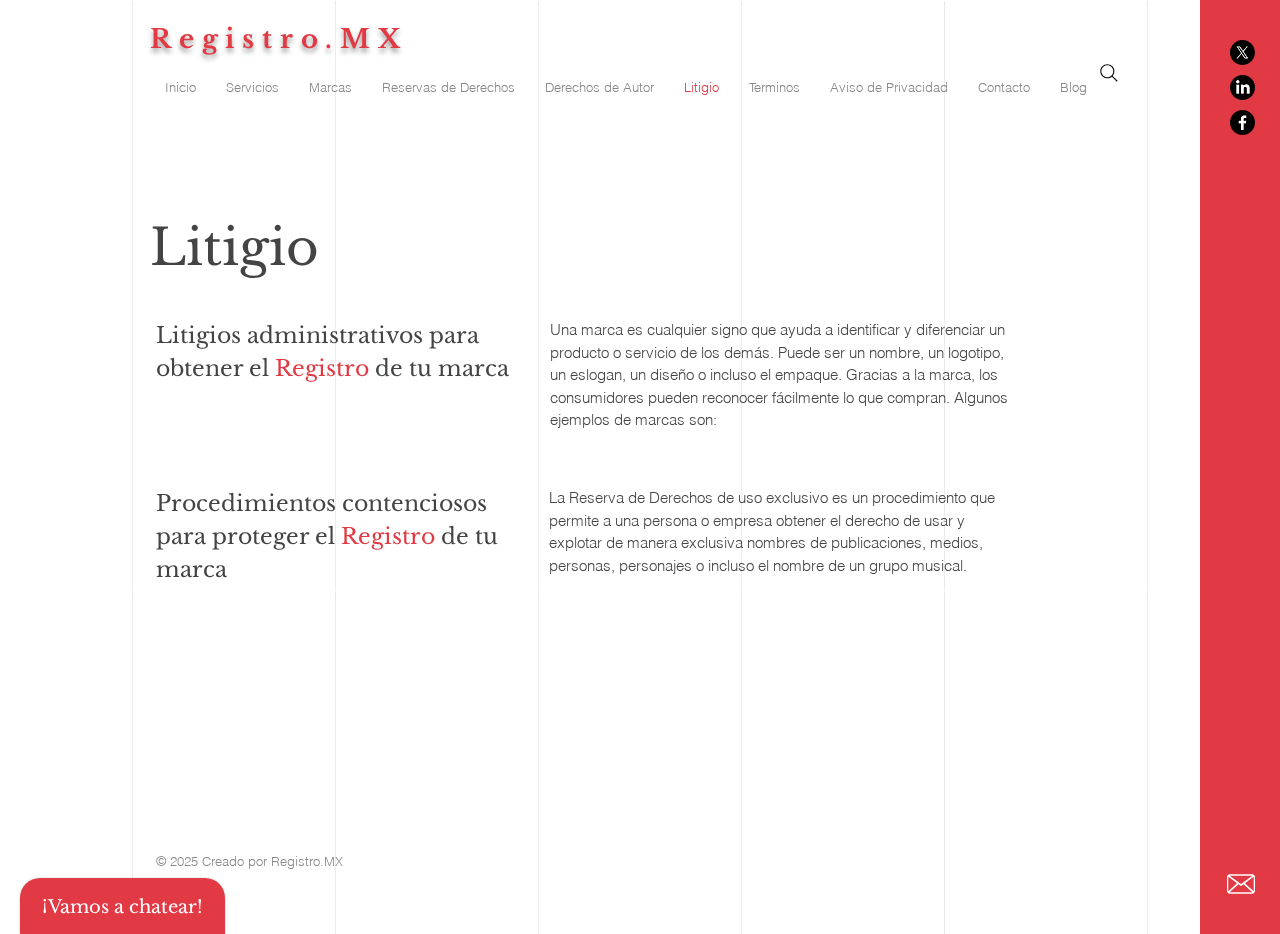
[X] (1242, 52)
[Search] (1109, 73)
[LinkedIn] (1242, 87)
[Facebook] (1242, 122)
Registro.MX (279, 39)
